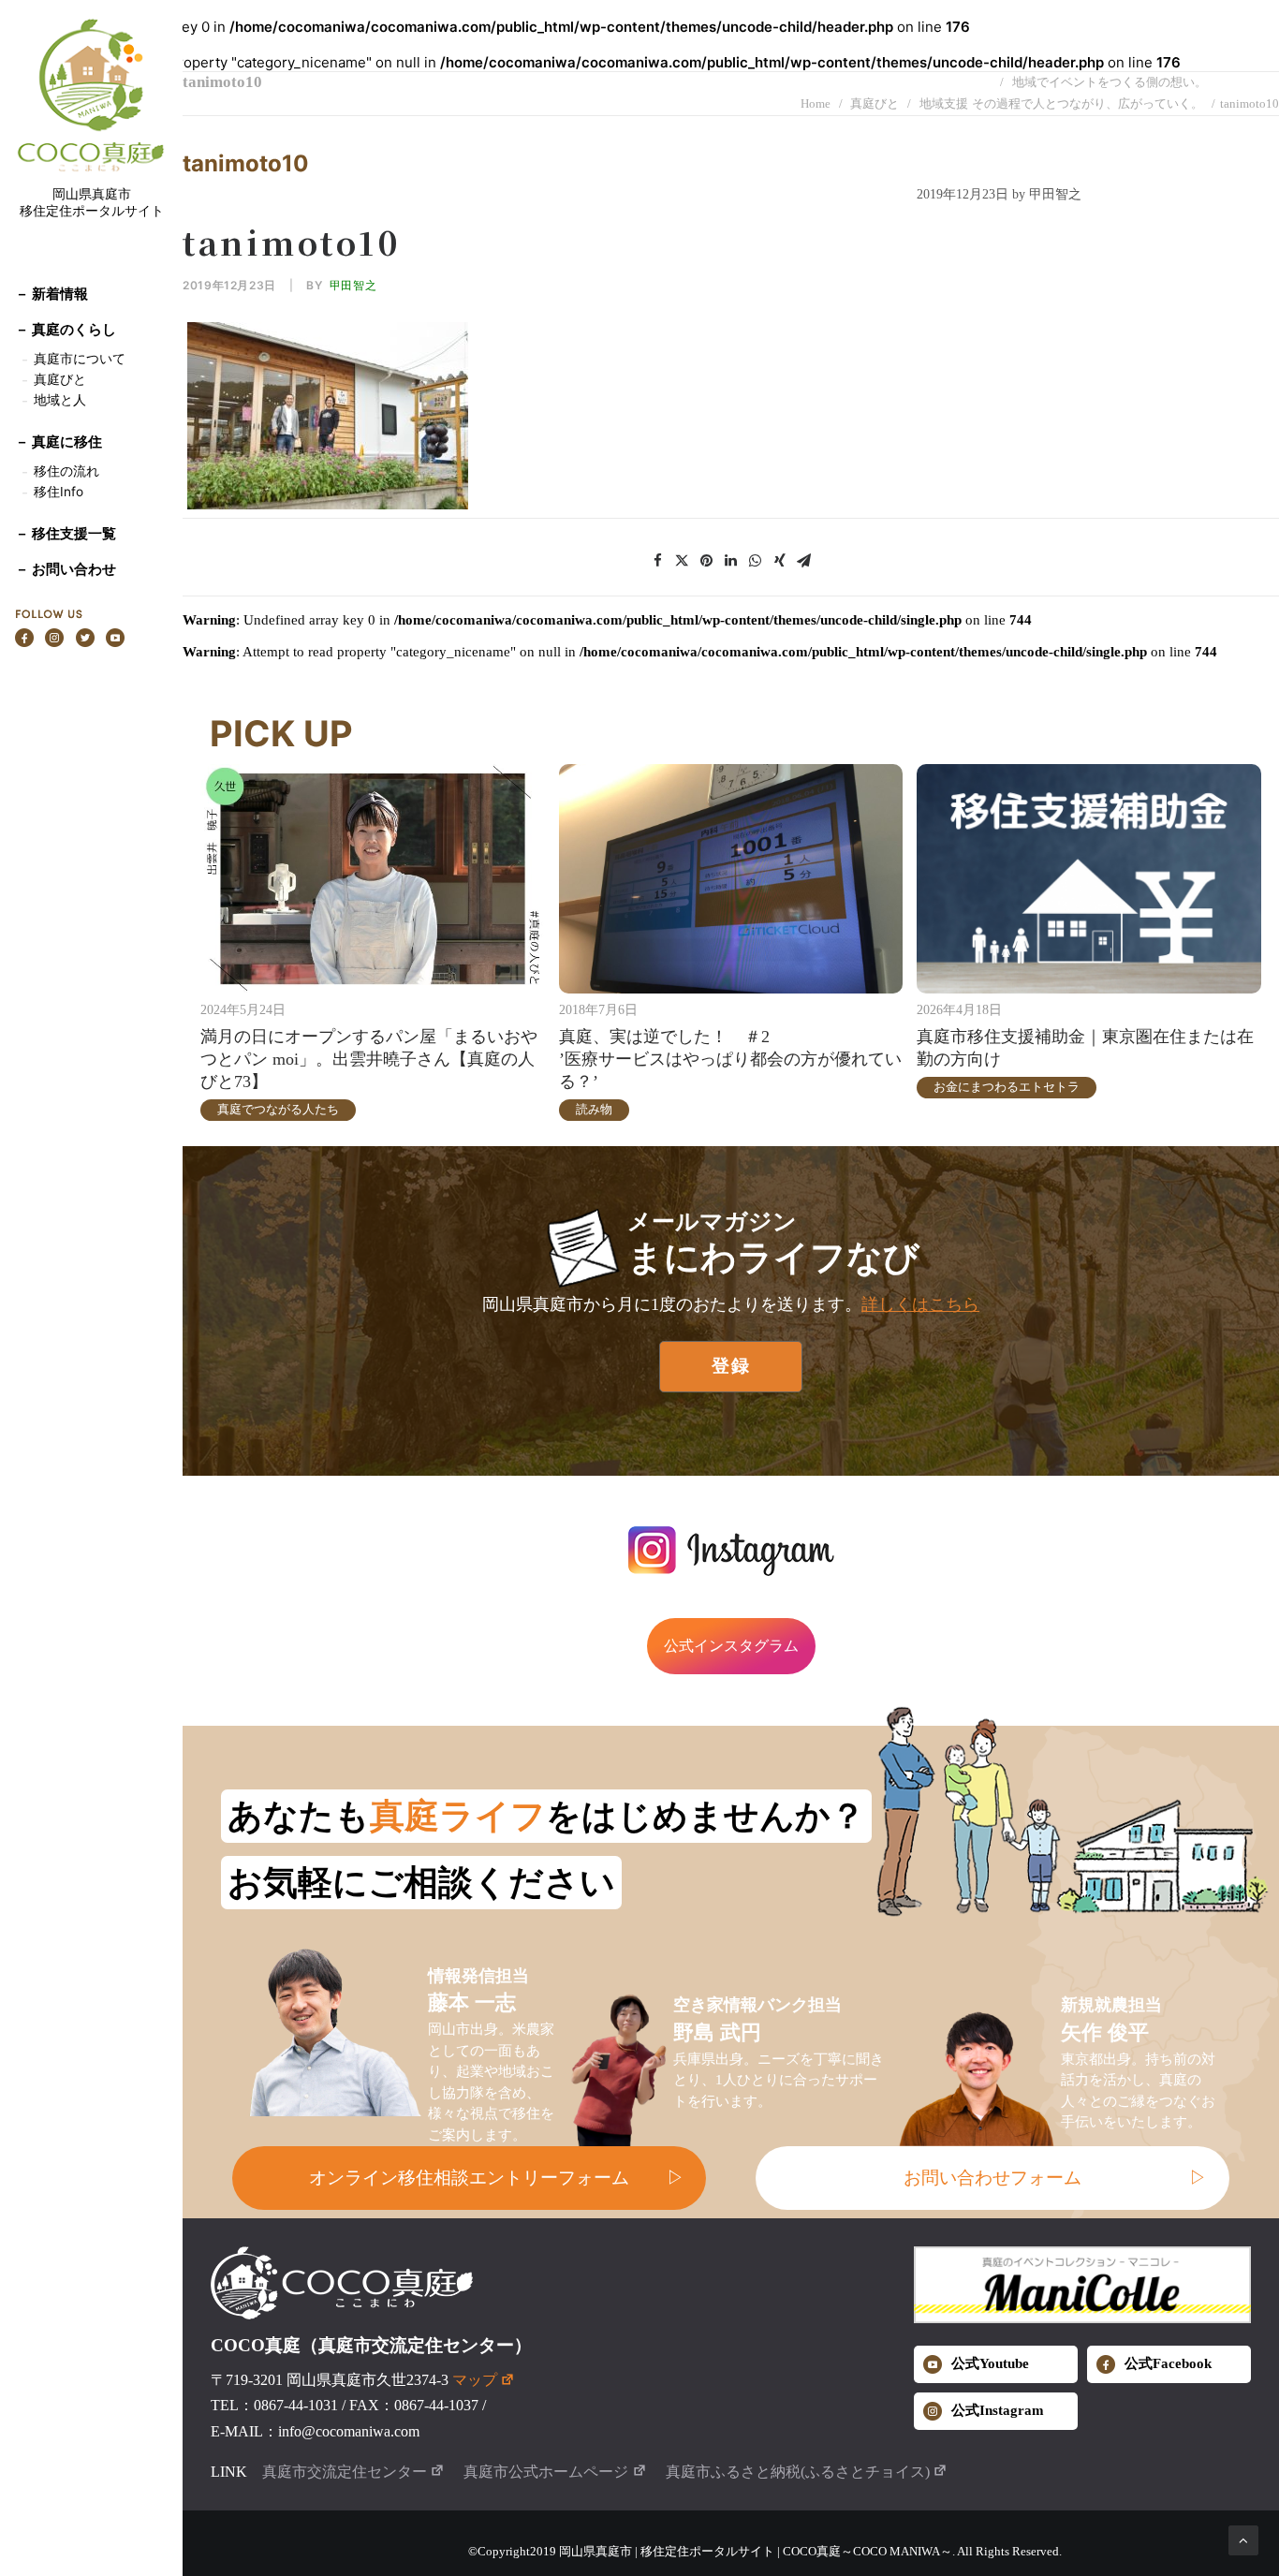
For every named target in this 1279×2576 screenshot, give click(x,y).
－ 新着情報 (51, 294)
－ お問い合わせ (66, 569)
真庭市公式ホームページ (546, 2472)
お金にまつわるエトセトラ (1007, 1087)
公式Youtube (990, 2363)
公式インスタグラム (731, 1646)
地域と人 (60, 400)
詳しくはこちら (920, 1304)
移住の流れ (66, 471)
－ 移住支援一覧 (66, 533)
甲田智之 (353, 285)
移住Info (59, 492)
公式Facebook (1168, 2363)
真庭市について (78, 359)
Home (816, 103)
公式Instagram (998, 2410)
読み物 (594, 1109)
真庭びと (60, 379)
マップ (475, 2380)
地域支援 (944, 103)
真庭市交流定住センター (345, 2472)
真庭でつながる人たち (278, 1109)
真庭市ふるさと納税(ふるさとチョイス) (798, 2472)
